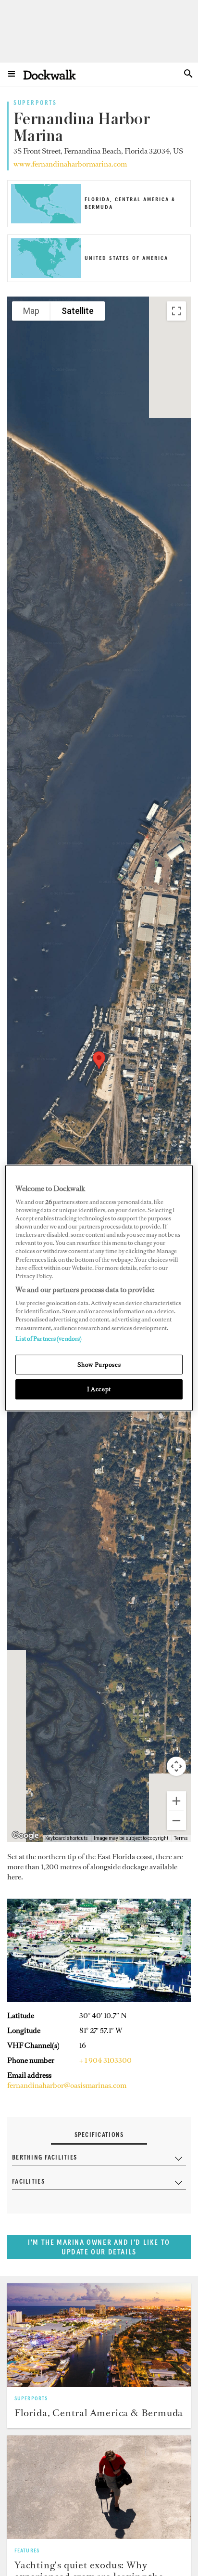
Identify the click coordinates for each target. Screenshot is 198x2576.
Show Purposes (99, 1365)
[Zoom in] (176, 1801)
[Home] (49, 74)
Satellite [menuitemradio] (78, 311)
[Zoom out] (176, 1821)
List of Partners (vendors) (49, 1339)
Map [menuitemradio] (31, 311)
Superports (35, 104)
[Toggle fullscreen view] (176, 311)
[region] (99, 1288)
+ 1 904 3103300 (105, 2060)
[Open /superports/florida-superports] (99, 2335)
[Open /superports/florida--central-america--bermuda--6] (46, 220)
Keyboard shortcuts (67, 1838)
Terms (181, 1838)
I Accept (99, 1390)
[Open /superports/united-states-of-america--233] (46, 275)
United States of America (126, 259)
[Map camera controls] (176, 1766)
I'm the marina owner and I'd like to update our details (99, 2247)
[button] (99, 1060)
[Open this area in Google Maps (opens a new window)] (25, 1836)
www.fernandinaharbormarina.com (70, 164)
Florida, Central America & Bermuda (99, 2413)
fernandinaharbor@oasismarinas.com (67, 2085)
